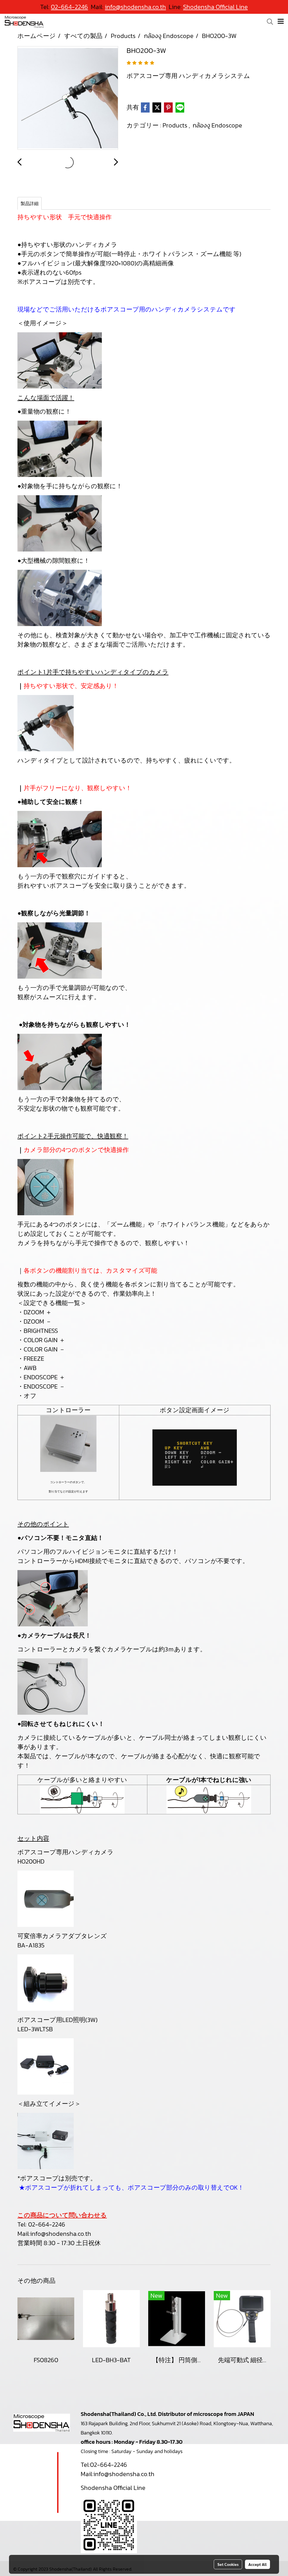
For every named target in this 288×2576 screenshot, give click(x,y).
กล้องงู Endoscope (217, 125)
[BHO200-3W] (68, 98)
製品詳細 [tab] (30, 203)
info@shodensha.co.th (61, 2234)
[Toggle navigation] (281, 22)
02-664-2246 (47, 2224)
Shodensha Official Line (215, 7)
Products (176, 125)
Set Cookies (228, 2564)
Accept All (257, 2564)
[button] (268, 22)
